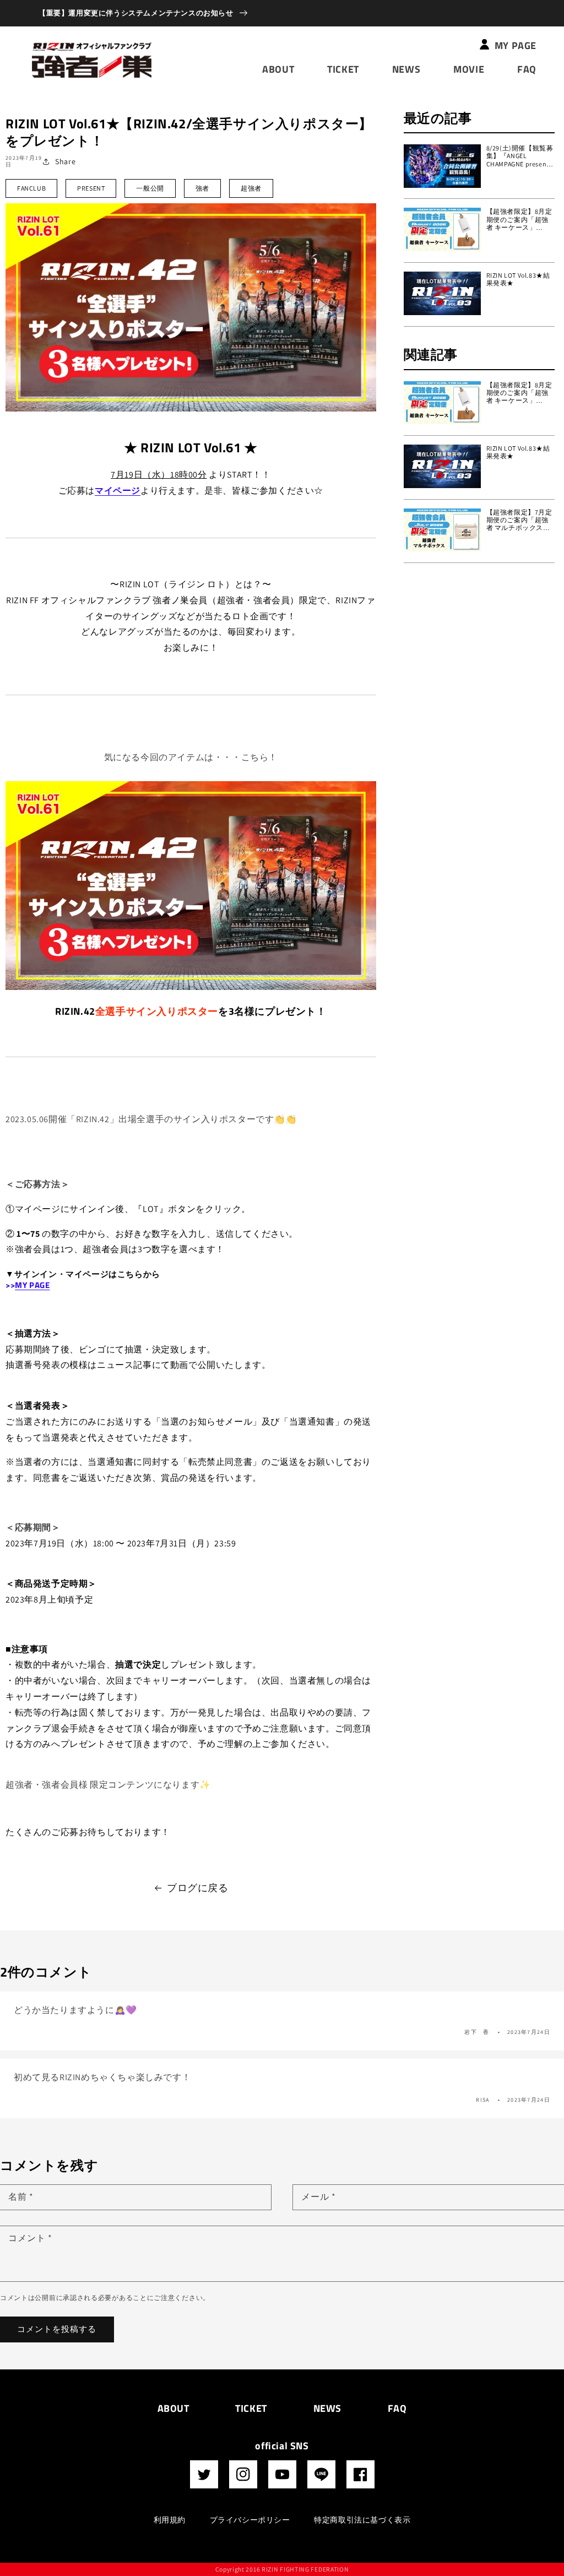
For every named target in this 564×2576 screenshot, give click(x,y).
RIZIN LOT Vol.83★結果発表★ (518, 279)
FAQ (397, 2408)
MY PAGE (32, 1285)
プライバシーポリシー (250, 2520)
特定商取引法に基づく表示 (362, 2520)
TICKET (251, 2408)
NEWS (327, 2408)
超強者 (251, 188)
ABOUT (173, 2408)
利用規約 (170, 2520)
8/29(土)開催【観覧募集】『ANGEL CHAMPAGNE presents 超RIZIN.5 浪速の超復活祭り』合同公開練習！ (520, 156)
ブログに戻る (198, 1888)
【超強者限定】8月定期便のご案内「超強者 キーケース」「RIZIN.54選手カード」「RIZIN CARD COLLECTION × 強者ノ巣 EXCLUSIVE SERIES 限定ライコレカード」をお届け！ (520, 220)
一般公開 (150, 188)
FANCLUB (31, 188)
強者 (202, 188)
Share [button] (65, 161)
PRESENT (91, 188)
